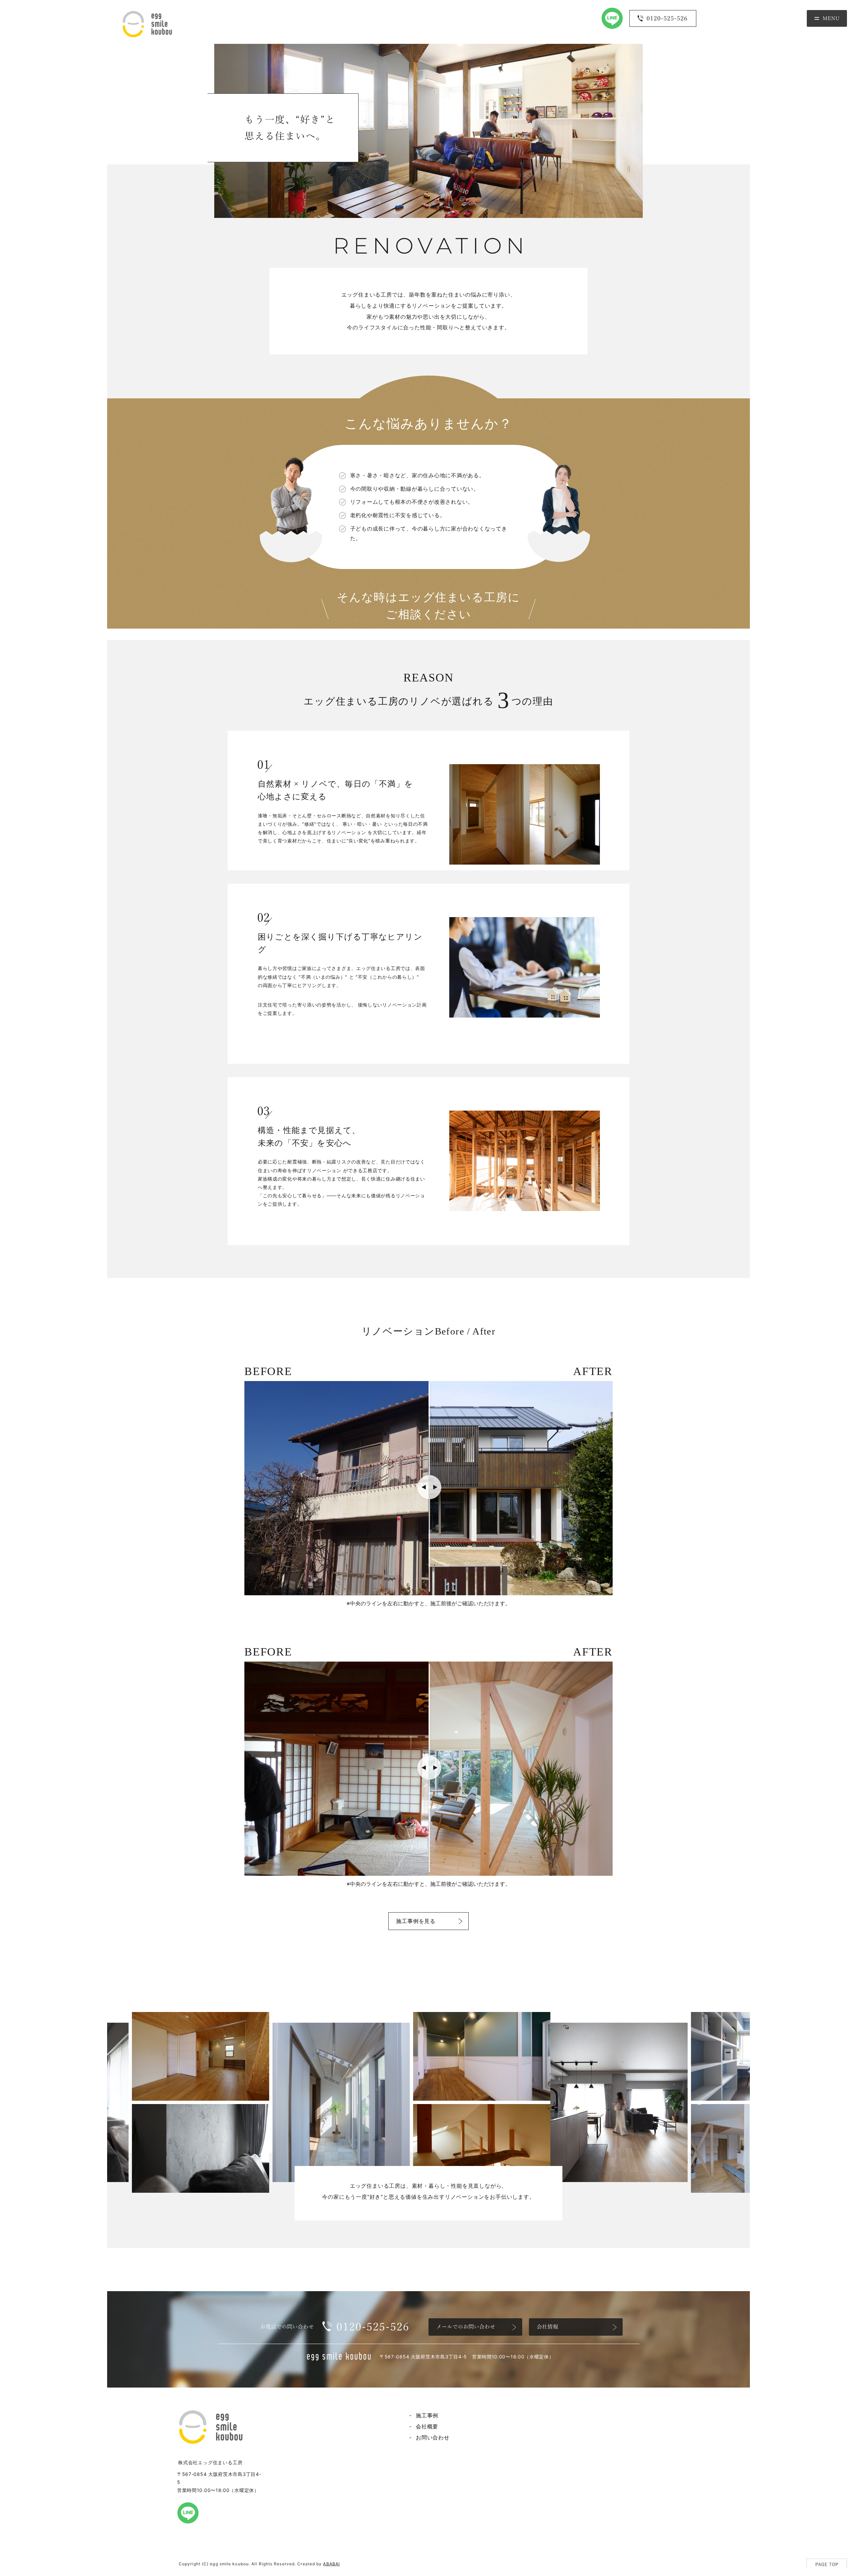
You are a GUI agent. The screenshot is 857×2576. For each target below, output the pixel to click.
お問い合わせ (433, 2437)
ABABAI (331, 2564)
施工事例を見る (416, 1921)
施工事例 (427, 2415)
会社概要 (427, 2426)
